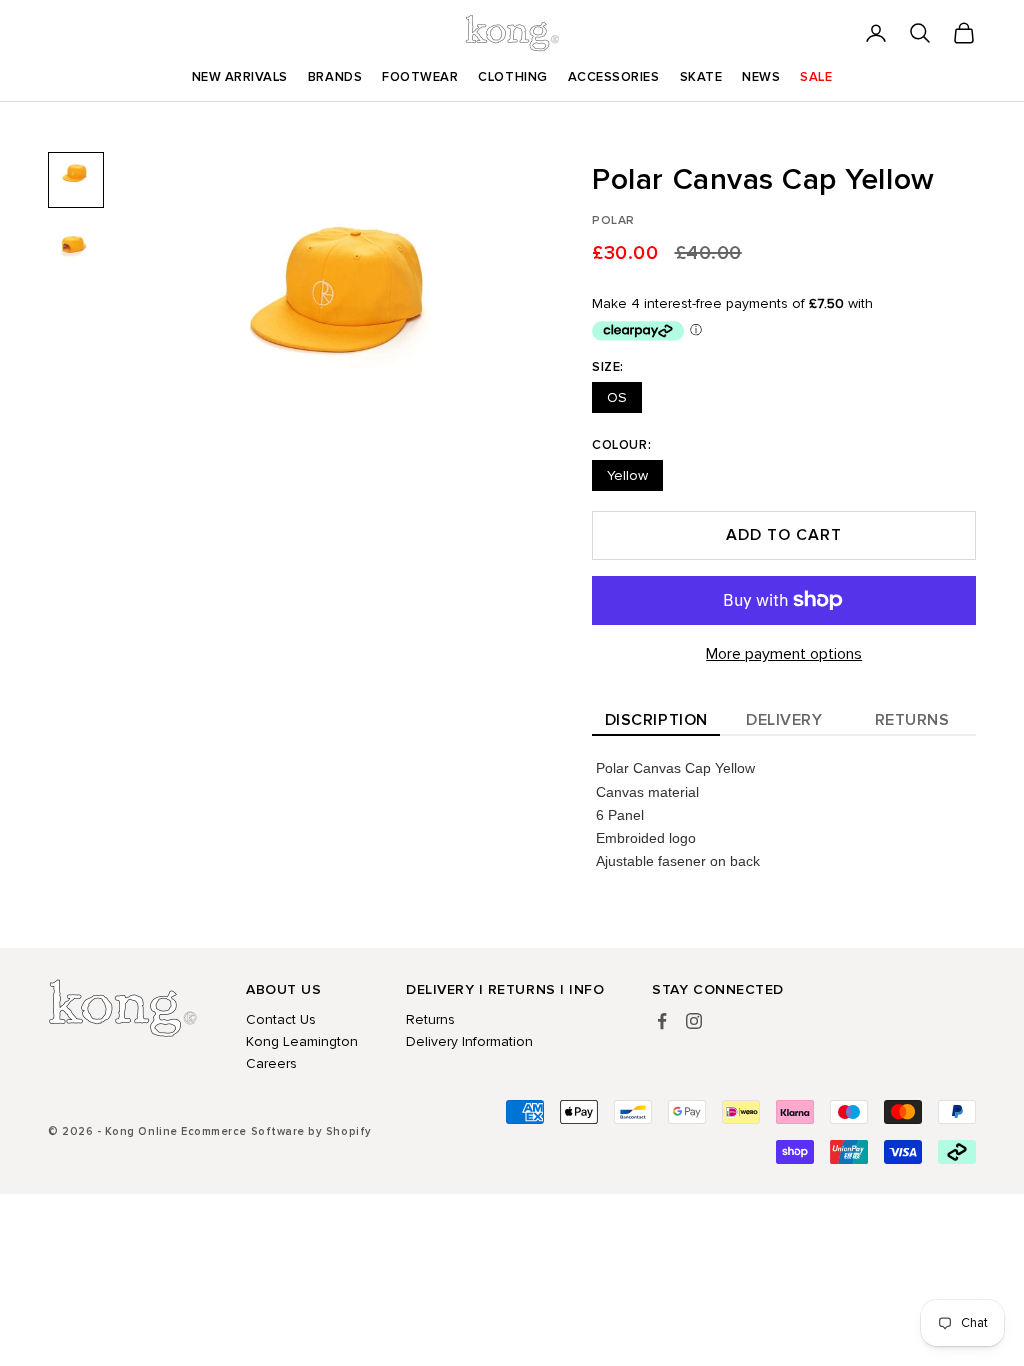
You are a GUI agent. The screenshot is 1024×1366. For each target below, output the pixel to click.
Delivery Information (469, 1041)
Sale (816, 77)
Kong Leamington (302, 1041)
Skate (701, 77)
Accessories (614, 77)
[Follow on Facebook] (662, 1021)
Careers (271, 1063)
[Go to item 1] (76, 180)
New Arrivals (240, 77)
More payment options (784, 654)
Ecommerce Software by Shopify (276, 1131)
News (761, 77)
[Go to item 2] (76, 252)
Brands (335, 77)
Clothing (512, 77)
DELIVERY (784, 720)
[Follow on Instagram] (694, 1021)
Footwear (420, 77)
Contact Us (281, 1019)
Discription (656, 720)
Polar (613, 220)
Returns (912, 720)
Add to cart (784, 535)
